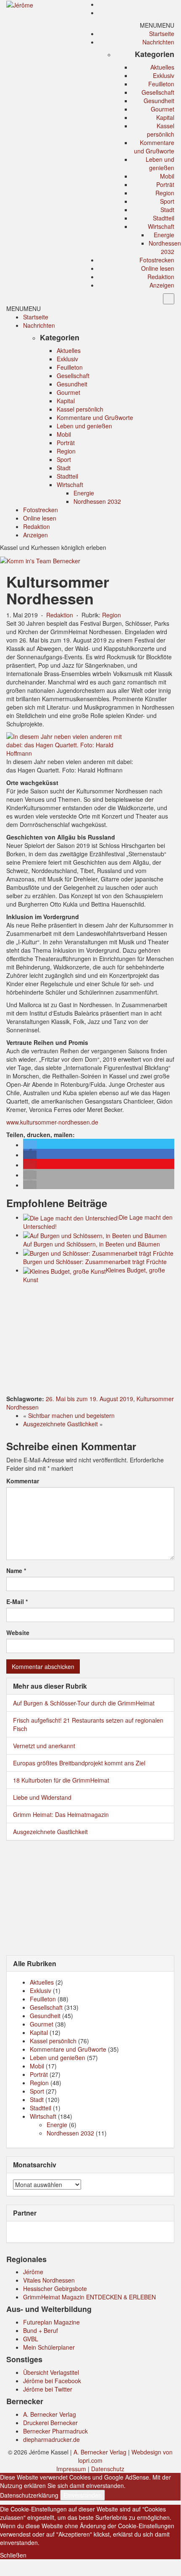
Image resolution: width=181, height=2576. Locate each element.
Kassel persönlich (161, 130)
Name (16, 1570)
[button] (157, 25)
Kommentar (23, 1481)
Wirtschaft (161, 226)
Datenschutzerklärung (29, 2495)
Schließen (13, 2555)
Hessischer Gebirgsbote (55, 2288)
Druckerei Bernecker (50, 2423)
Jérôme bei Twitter (48, 2389)
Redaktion (161, 277)
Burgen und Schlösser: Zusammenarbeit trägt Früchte (95, 1262)
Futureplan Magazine (51, 2322)
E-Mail (17, 1602)
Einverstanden (83, 2495)
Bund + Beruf (41, 2330)
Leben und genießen (160, 163)
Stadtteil (164, 218)
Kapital (165, 117)
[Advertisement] (90, 1340)
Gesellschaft (158, 92)
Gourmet (163, 109)
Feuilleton (161, 84)
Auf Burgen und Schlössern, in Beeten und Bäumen (92, 1244)
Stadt (167, 210)
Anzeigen (162, 285)
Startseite (162, 34)
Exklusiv (164, 75)
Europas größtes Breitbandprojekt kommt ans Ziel (79, 1763)
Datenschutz (108, 2469)
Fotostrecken (157, 260)
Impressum (71, 2469)
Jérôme (33, 2272)
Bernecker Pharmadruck (55, 2431)
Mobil (167, 176)
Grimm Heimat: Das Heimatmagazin (61, 1814)
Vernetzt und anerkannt (44, 1746)
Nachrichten (158, 42)
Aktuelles (162, 67)
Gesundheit (159, 101)
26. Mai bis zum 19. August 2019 (89, 1399)
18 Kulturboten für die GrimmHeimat (61, 1780)
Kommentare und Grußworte (154, 147)
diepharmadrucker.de (51, 2439)
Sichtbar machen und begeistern (71, 1415)
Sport (167, 201)
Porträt (165, 184)
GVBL (31, 2339)
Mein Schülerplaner (49, 2347)
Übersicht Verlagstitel (51, 2372)
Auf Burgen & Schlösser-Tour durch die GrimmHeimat (84, 1703)
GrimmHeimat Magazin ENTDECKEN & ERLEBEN (89, 2297)
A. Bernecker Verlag (50, 2414)
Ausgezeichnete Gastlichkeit (60, 1424)
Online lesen (158, 268)
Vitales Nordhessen (49, 2280)
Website (18, 1633)
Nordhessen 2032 (165, 247)
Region (165, 193)
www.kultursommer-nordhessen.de (52, 1122)
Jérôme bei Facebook (52, 2381)
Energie (164, 235)
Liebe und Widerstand (42, 1797)
